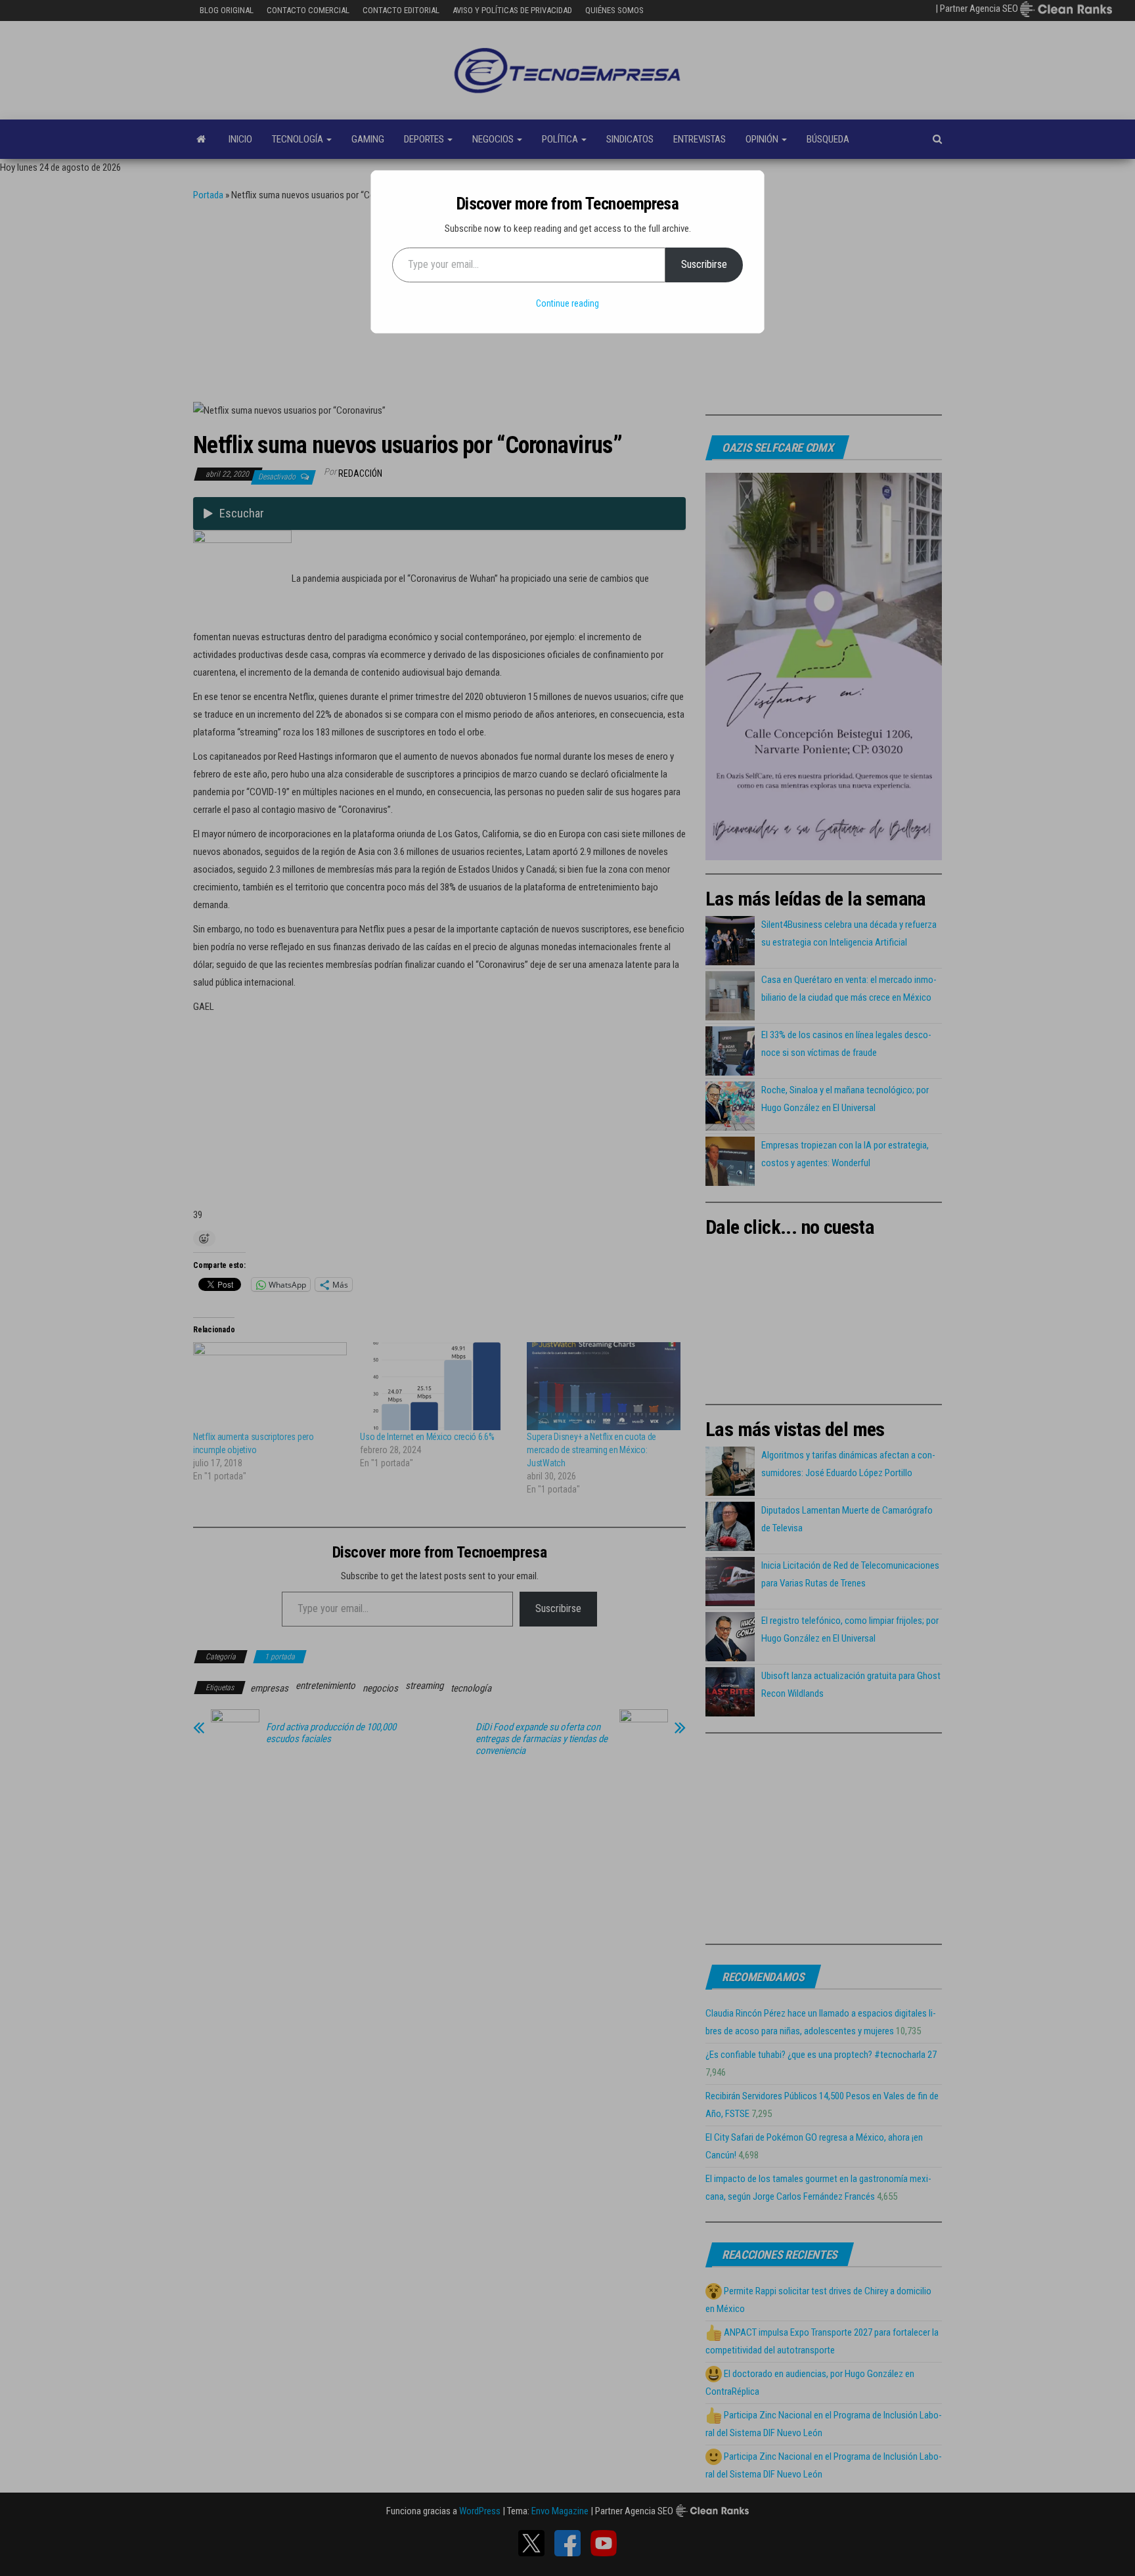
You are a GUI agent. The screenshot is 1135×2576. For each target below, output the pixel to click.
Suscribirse (704, 264)
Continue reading (567, 303)
